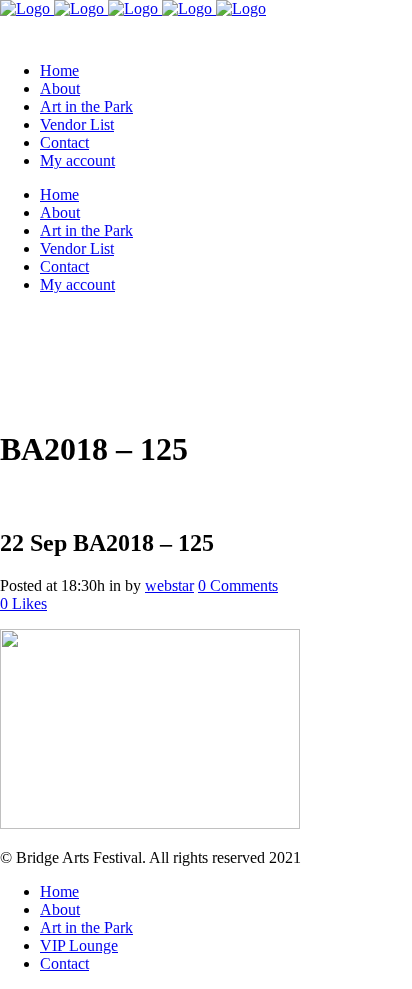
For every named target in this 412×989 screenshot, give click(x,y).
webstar (169, 585)
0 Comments (238, 585)
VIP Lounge (79, 945)
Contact (64, 963)
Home (59, 891)
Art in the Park (86, 927)
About (60, 909)
